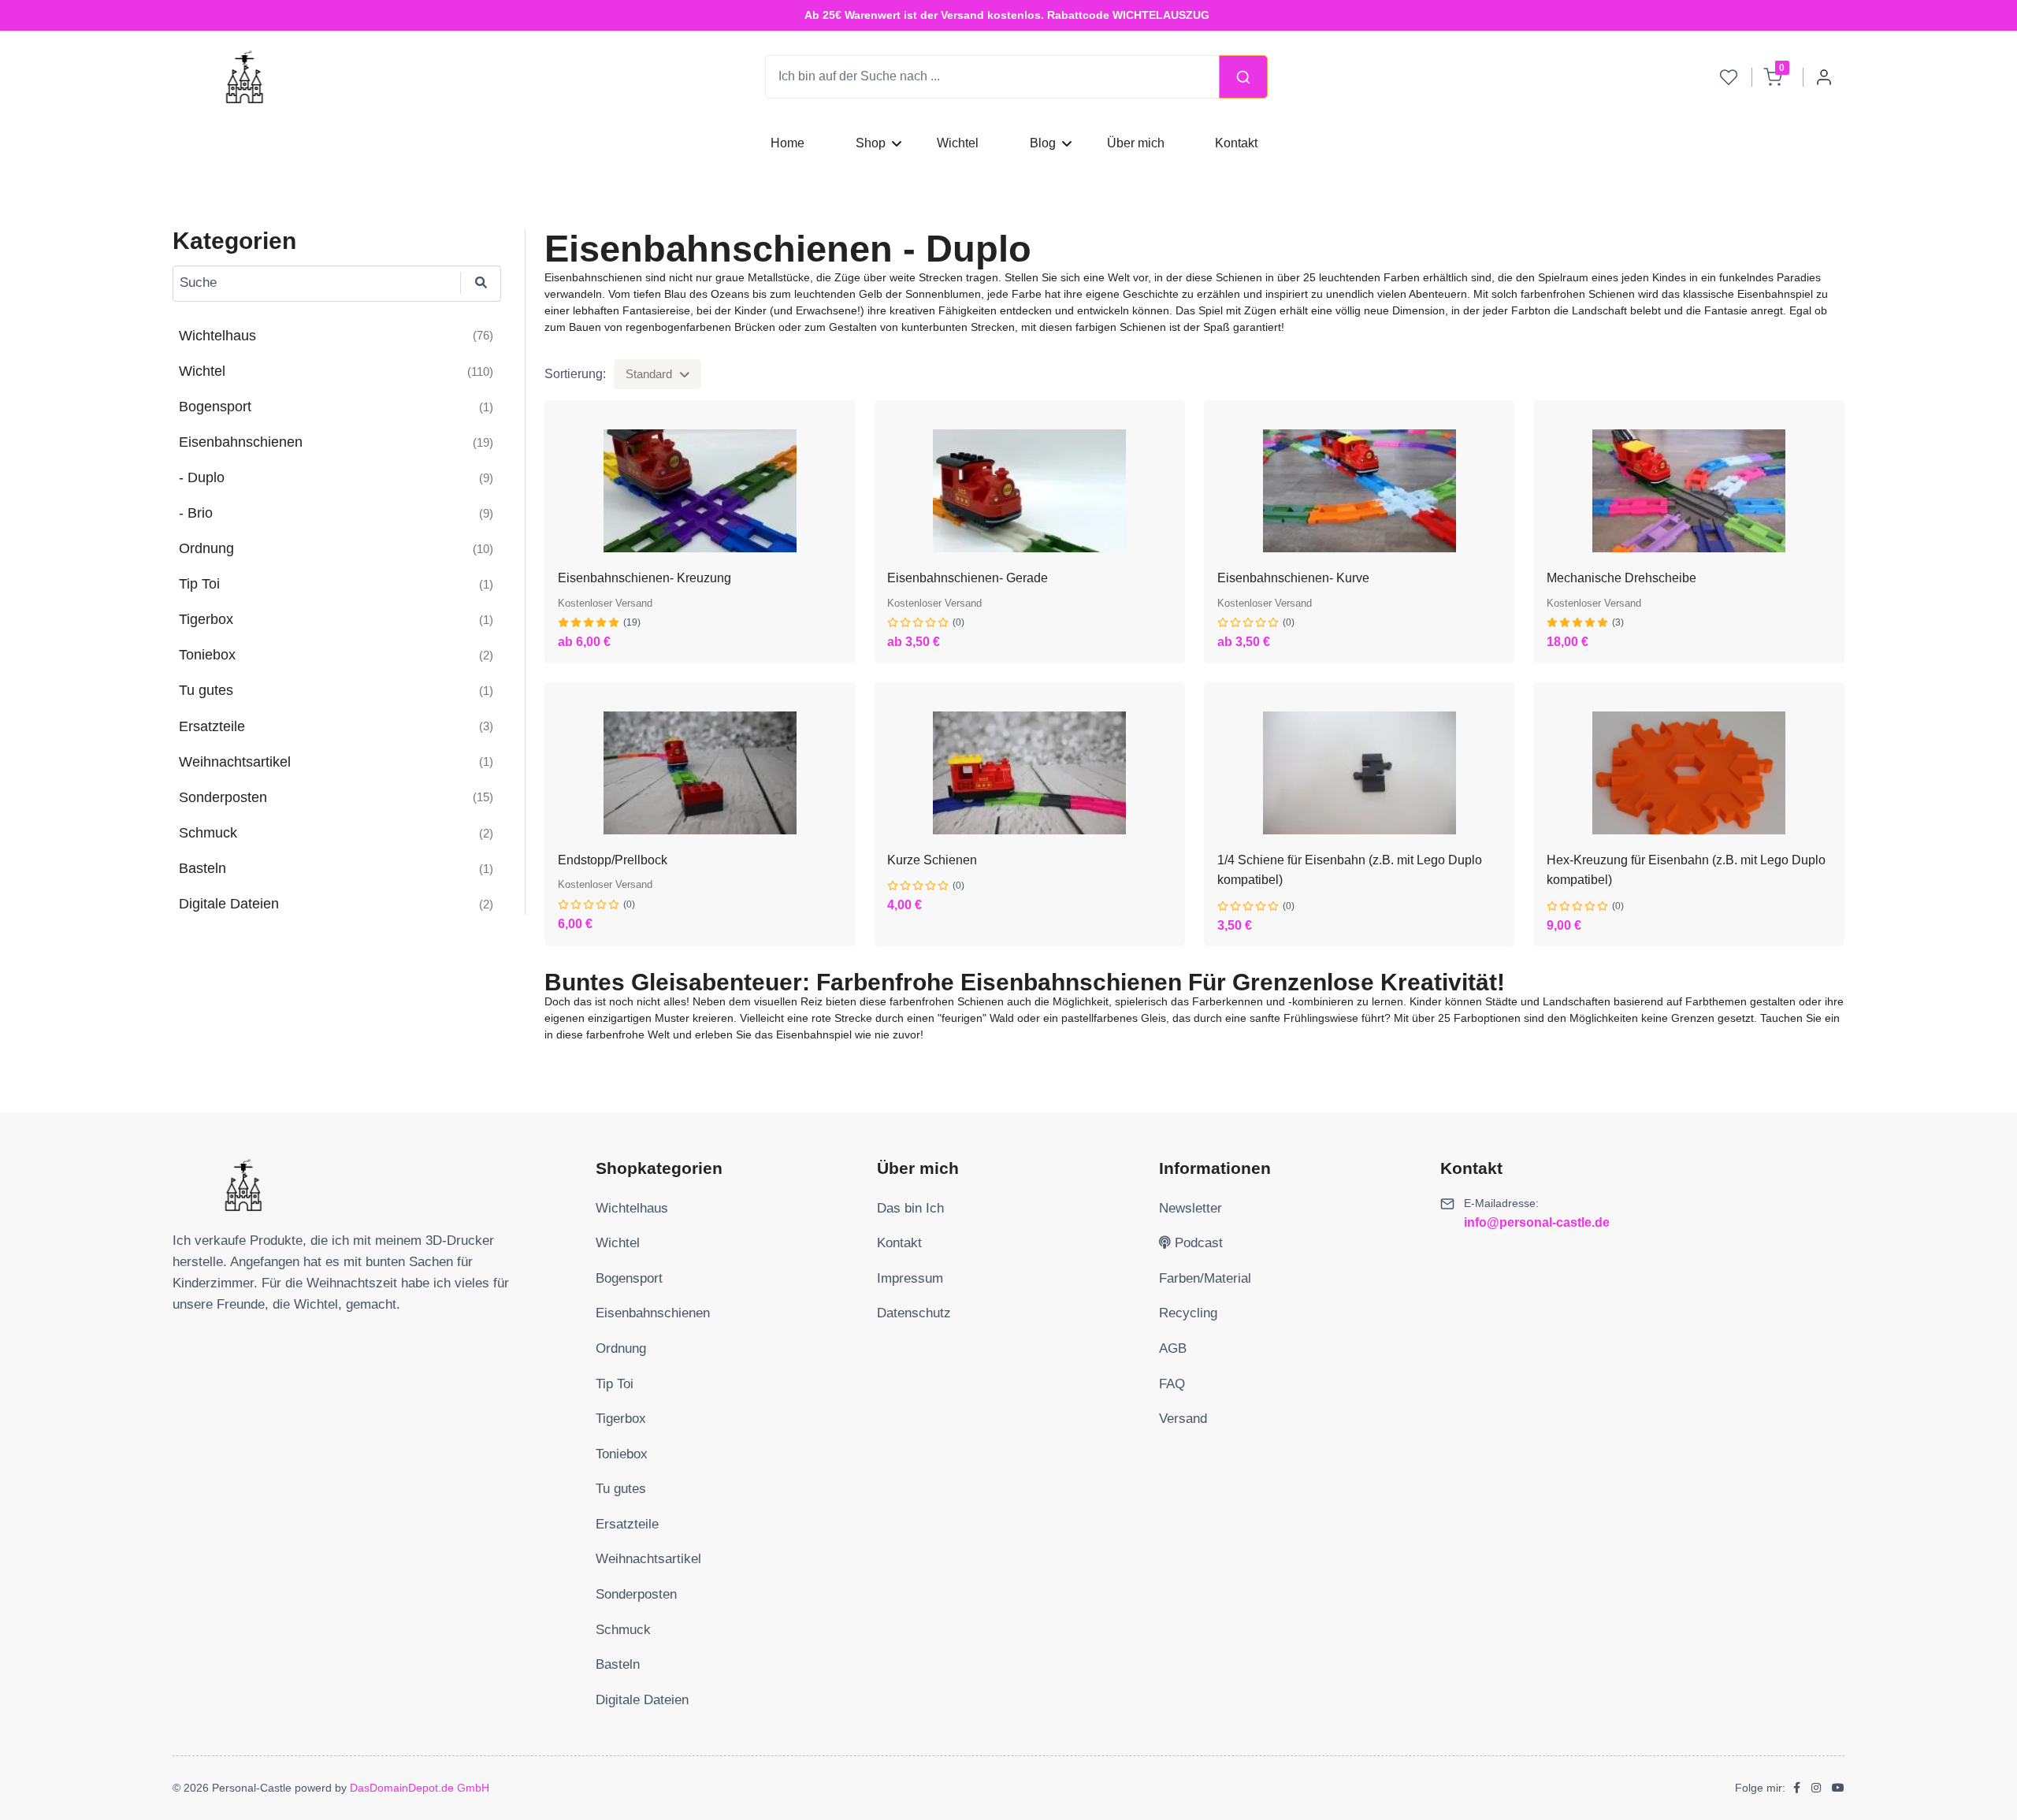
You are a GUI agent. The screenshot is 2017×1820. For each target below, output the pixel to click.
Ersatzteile (627, 1524)
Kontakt (1237, 143)
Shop (871, 143)
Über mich (1136, 143)
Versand (1183, 1419)
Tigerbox (621, 1419)
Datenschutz (914, 1313)
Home (787, 143)
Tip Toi (615, 1384)
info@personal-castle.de (1537, 1222)
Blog (1043, 143)
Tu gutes (621, 1489)
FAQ (1172, 1384)
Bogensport (629, 1278)
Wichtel (958, 143)
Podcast (1197, 1243)
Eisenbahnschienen (653, 1313)
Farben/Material (1205, 1278)
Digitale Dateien (642, 1700)
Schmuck (623, 1630)
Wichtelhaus (632, 1208)
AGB (1173, 1348)
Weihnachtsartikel (648, 1559)
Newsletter (1191, 1208)
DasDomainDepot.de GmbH (420, 1788)
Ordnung (621, 1348)
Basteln (618, 1664)
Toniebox (622, 1454)
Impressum (910, 1278)
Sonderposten (636, 1594)
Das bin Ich (910, 1208)
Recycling (1188, 1313)
